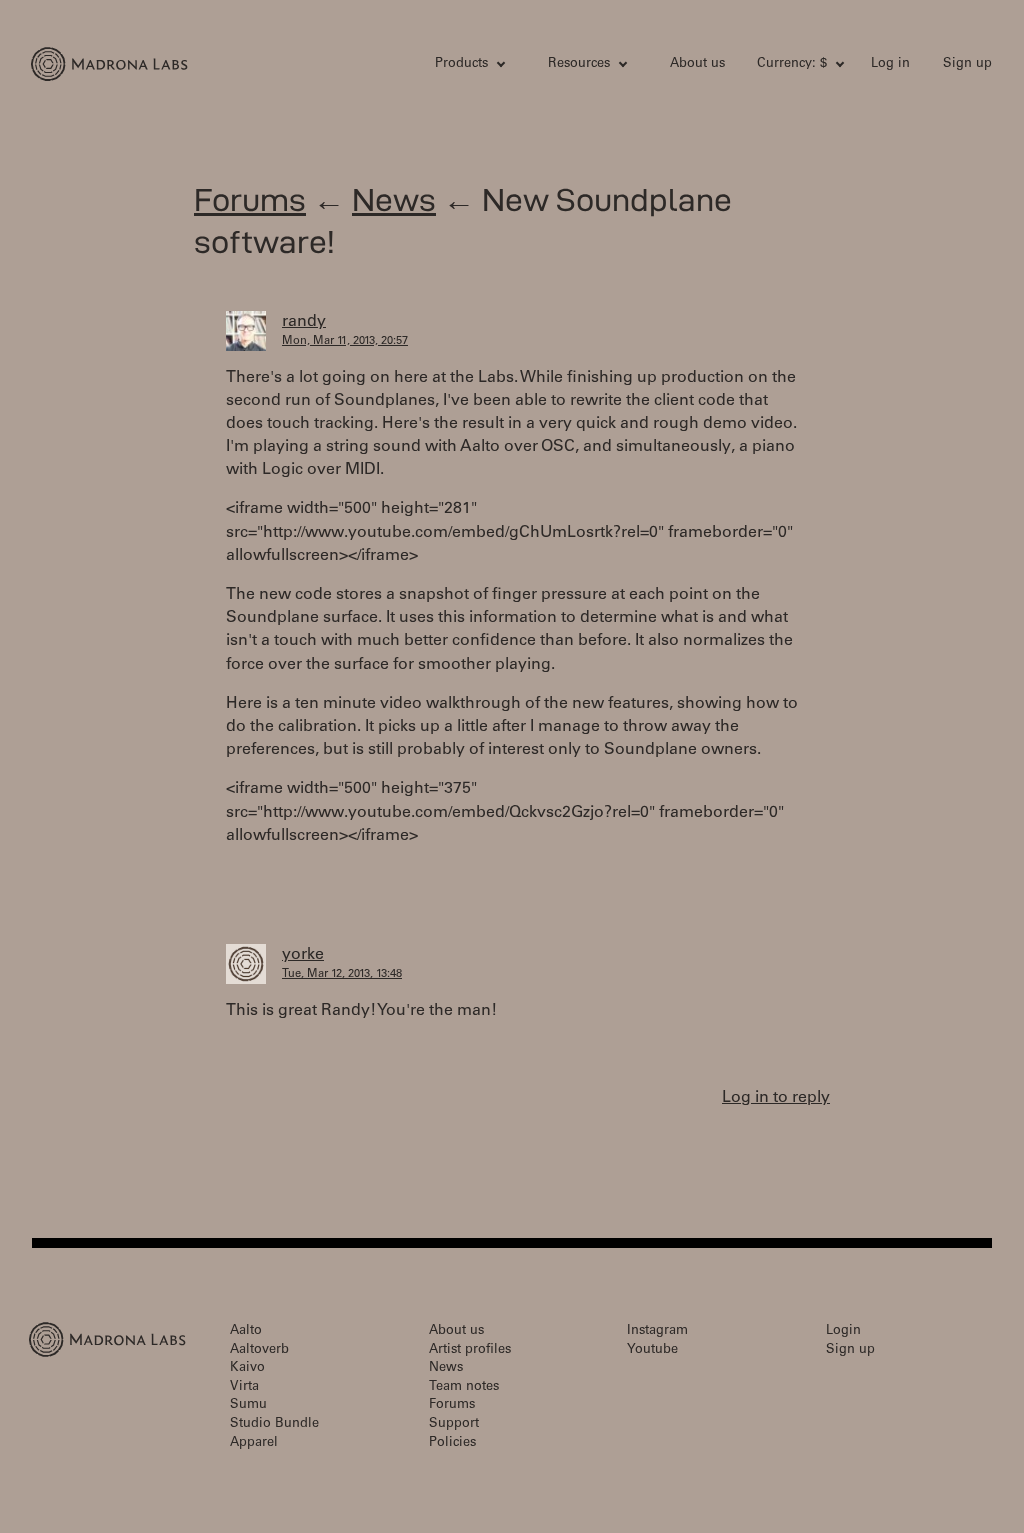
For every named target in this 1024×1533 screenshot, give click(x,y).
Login (843, 1331)
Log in (890, 64)
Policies (452, 1443)
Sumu (248, 1405)
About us (697, 64)
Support (454, 1424)
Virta (244, 1387)
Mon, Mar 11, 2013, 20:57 (345, 341)
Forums (250, 199)
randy (304, 322)
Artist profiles (470, 1350)
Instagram (657, 1331)
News (394, 199)
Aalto (246, 1331)
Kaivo (247, 1368)
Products (461, 64)
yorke (303, 955)
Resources (579, 64)
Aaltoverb (259, 1350)
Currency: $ (792, 64)
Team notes (464, 1387)
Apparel (254, 1443)
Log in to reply (776, 1098)
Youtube (652, 1350)
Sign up (967, 64)
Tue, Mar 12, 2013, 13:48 (342, 974)
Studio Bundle (274, 1424)
